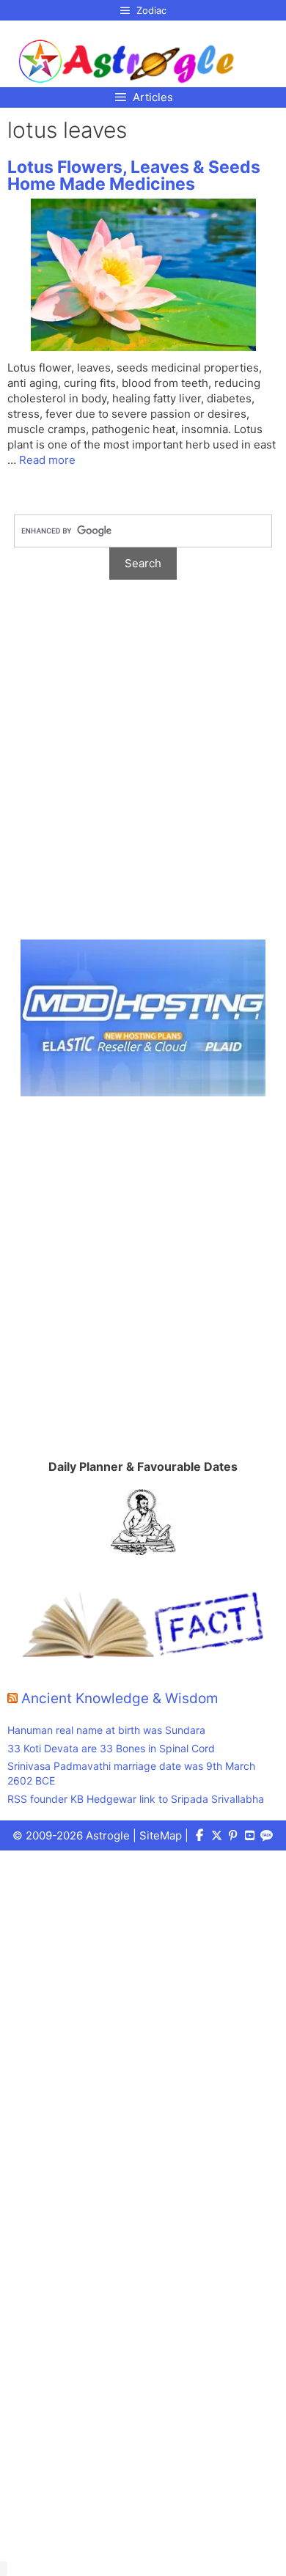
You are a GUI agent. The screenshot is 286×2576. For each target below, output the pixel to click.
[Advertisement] (143, 767)
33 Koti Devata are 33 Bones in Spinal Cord (111, 1748)
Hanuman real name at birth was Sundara (106, 1730)
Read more (47, 460)
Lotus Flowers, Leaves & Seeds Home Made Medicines (134, 176)
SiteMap (161, 1835)
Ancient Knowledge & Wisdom (120, 1698)
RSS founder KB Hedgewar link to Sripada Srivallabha (136, 1799)
